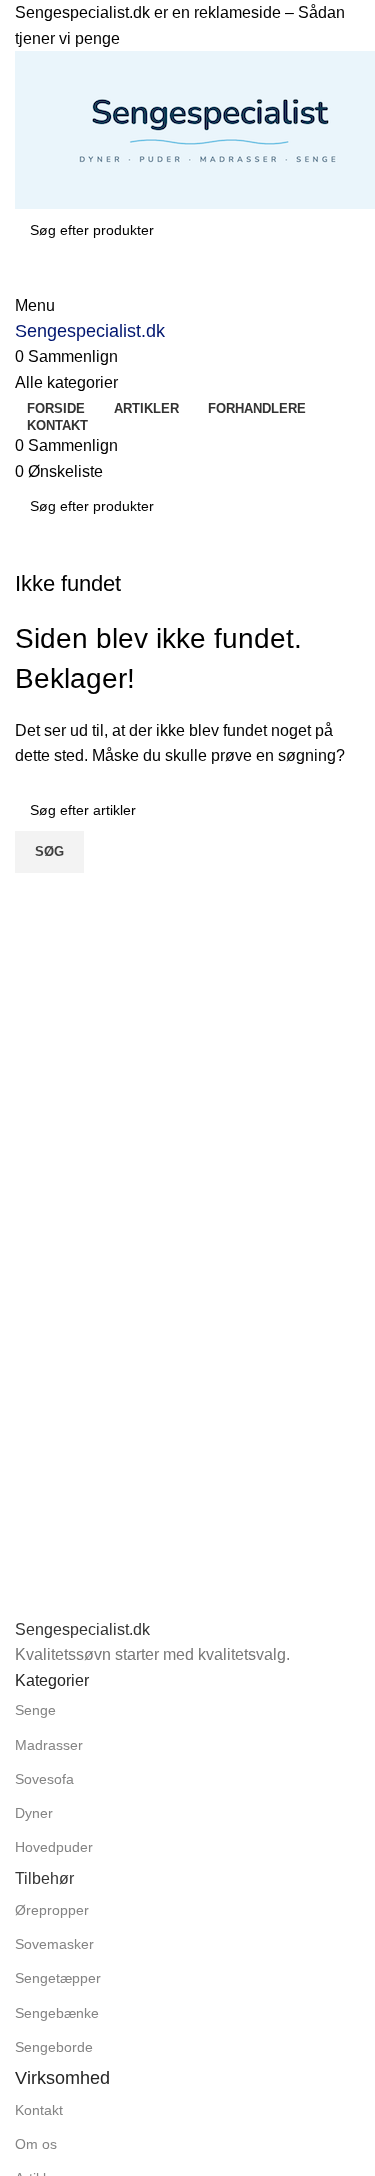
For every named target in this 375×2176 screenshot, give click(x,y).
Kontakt (39, 2110)
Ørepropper (52, 1910)
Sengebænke (57, 2013)
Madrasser (49, 1745)
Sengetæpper (58, 1978)
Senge (35, 1710)
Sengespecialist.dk (90, 331)
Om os (36, 2144)
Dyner (34, 1813)
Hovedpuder (54, 1847)
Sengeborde (54, 2047)
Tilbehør (44, 1878)
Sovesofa (44, 1779)
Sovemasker (54, 1944)
